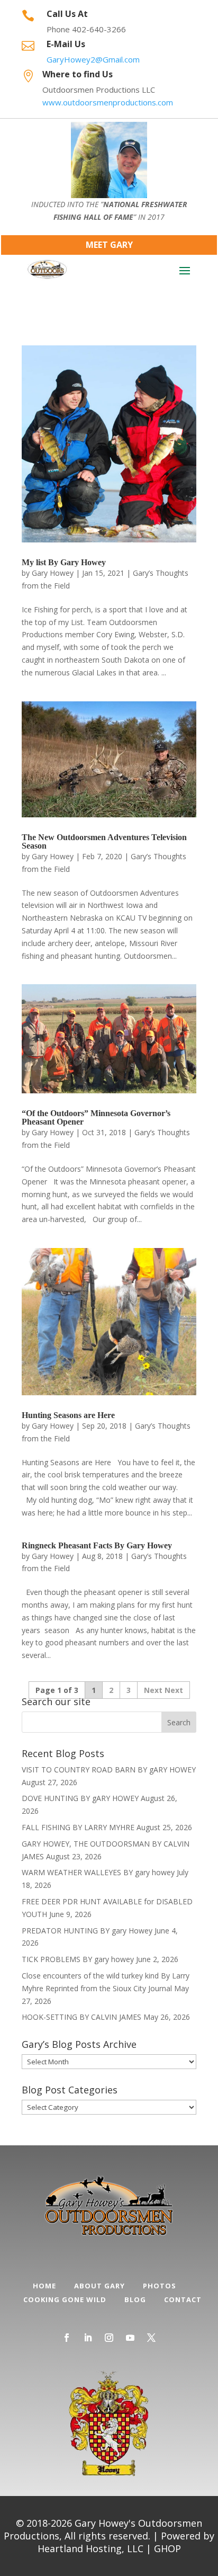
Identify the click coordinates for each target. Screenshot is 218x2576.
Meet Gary (109, 245)
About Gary (99, 2286)
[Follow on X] (151, 2338)
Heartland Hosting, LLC (90, 2548)
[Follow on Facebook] (67, 2338)
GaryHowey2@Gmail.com (93, 59)
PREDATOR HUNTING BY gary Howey (87, 1931)
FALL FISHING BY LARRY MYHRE (78, 1827)
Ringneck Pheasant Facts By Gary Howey (97, 1545)
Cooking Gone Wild (65, 2299)
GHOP (167, 2548)
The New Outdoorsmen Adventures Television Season (104, 841)
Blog (135, 2299)
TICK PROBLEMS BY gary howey (78, 1959)
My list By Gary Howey (64, 562)
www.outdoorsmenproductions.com (108, 102)
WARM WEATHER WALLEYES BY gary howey (98, 1872)
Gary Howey (53, 573)
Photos (160, 2286)
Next (174, 1690)
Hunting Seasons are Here (68, 1415)
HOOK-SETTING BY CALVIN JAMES (81, 2017)
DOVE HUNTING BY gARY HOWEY (80, 1798)
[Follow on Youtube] (130, 2338)
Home (44, 2286)
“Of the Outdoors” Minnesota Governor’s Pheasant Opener (96, 1117)
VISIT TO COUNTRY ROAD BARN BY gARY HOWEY (109, 1770)
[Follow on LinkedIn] (88, 2338)
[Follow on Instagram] (109, 2338)
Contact (183, 2299)
